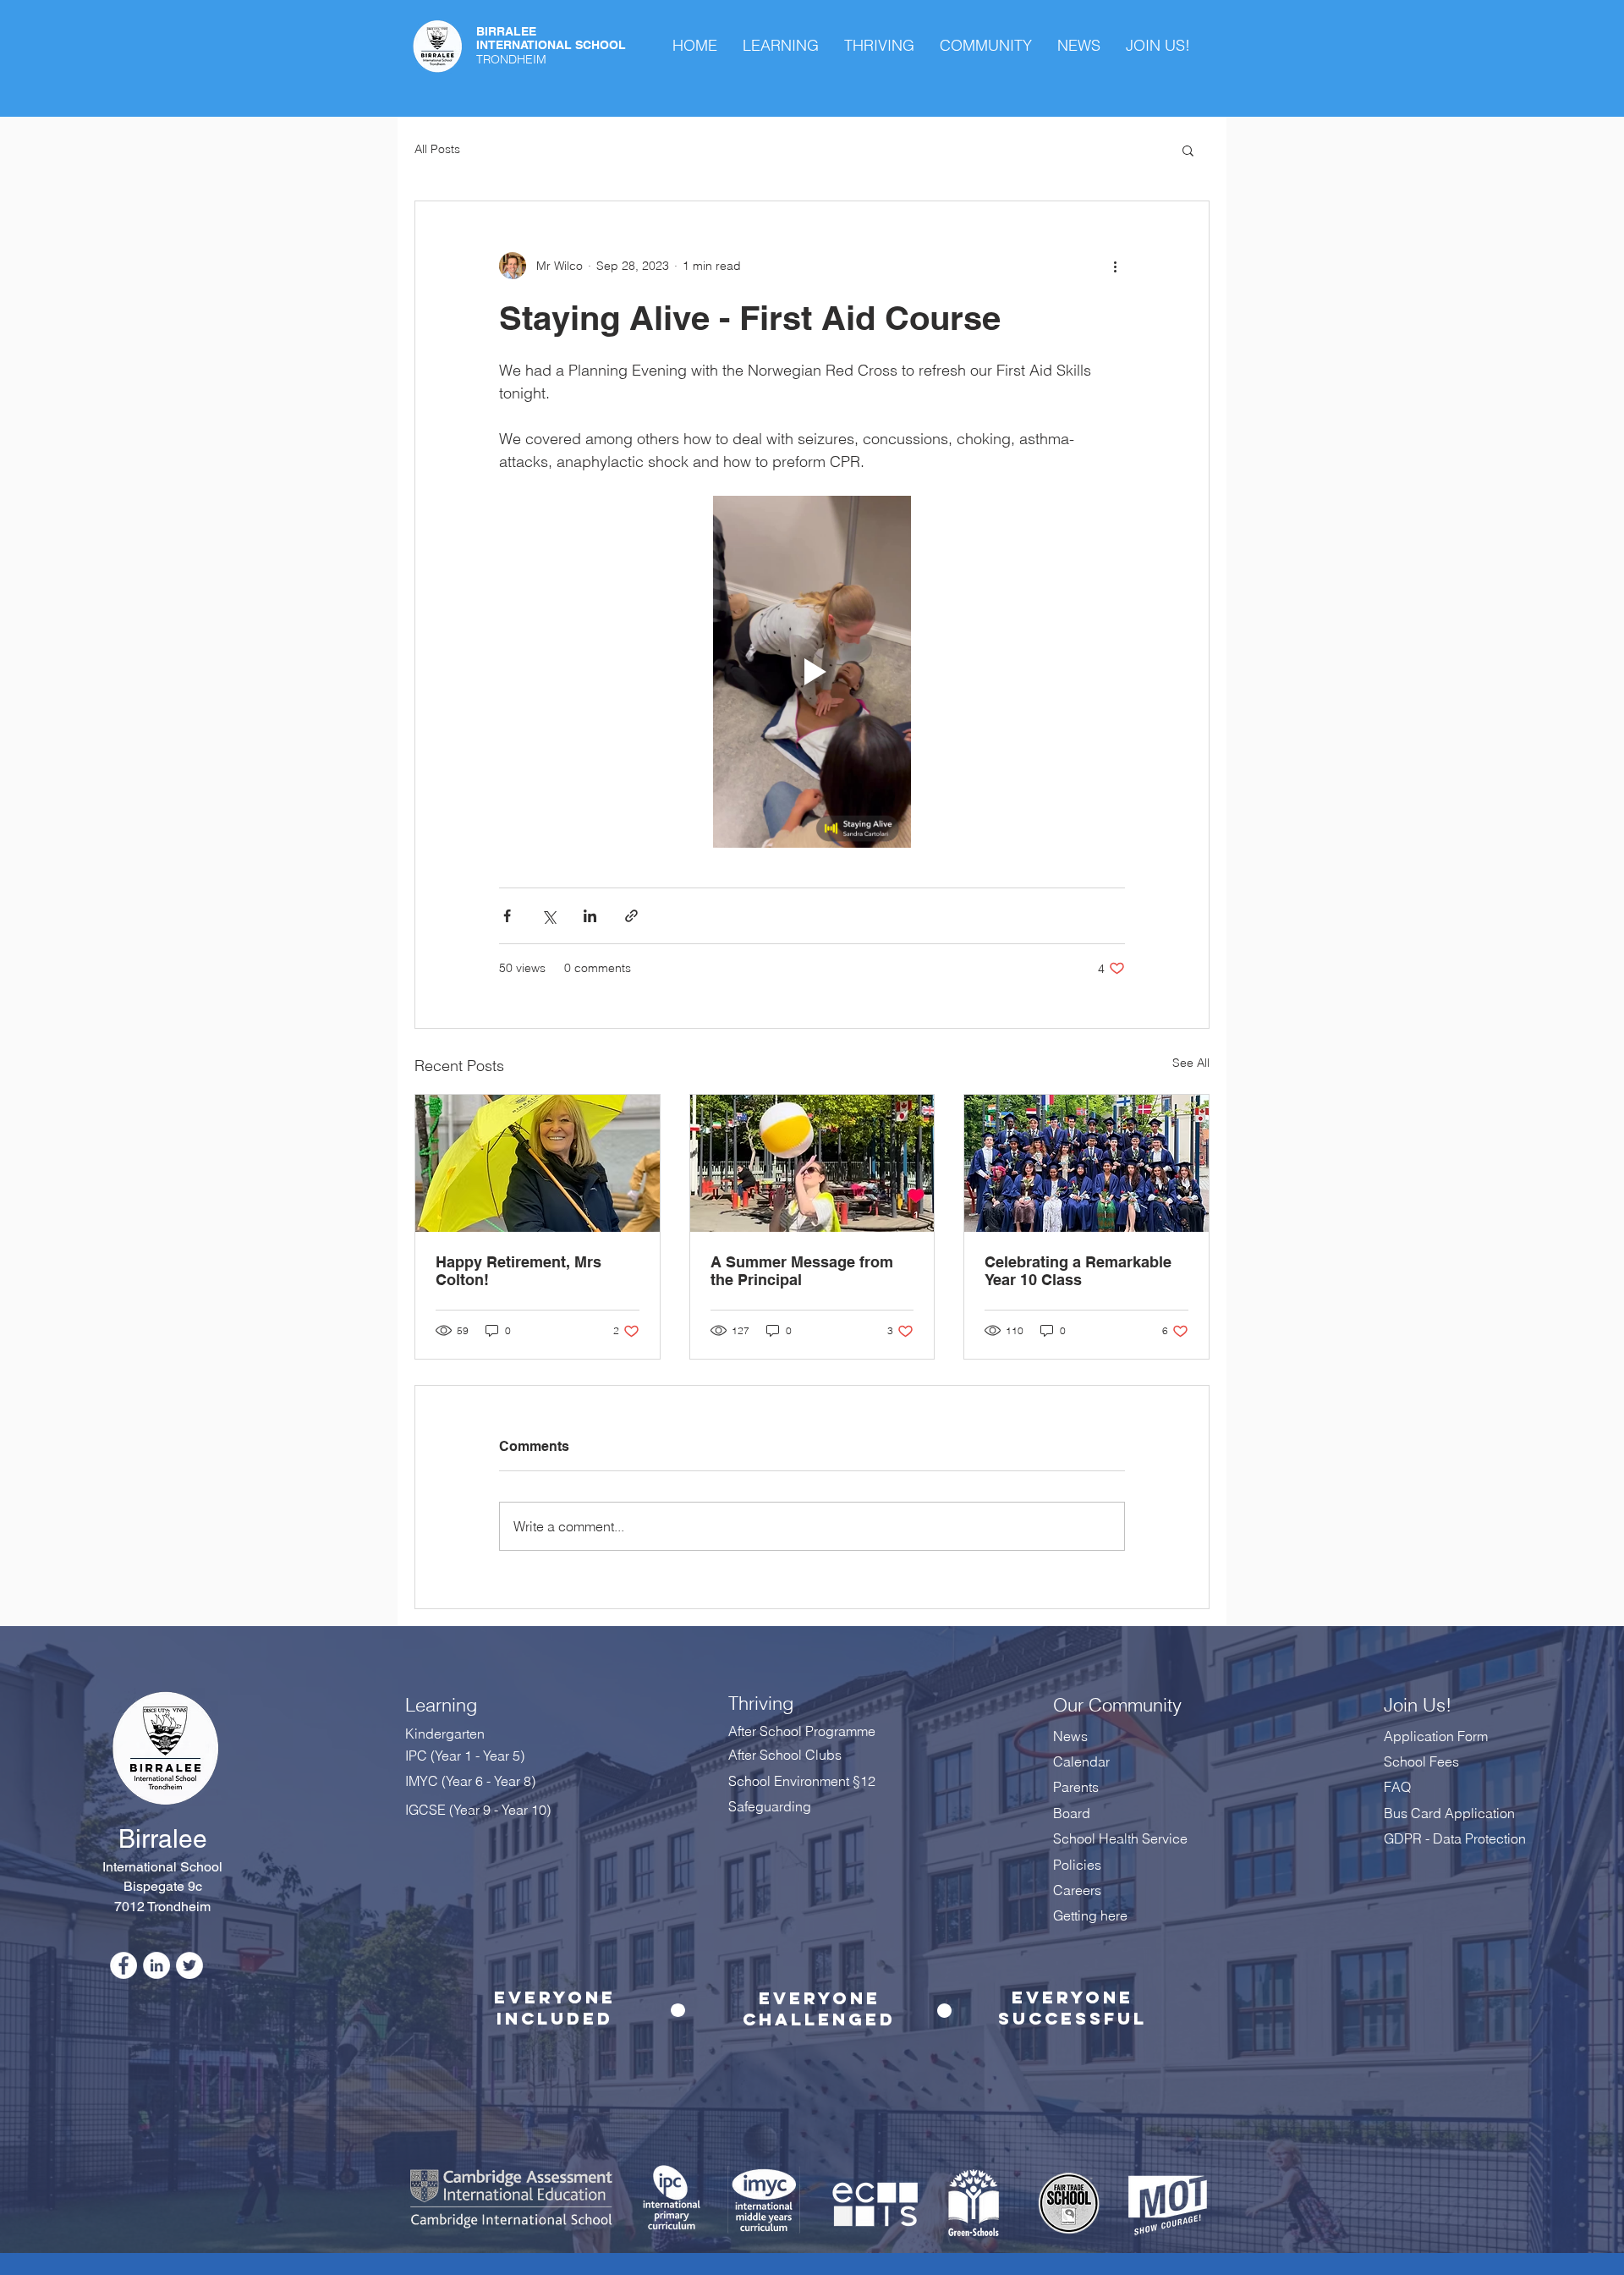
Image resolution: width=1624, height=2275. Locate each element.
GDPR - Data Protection (1457, 1838)
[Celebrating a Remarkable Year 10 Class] (1086, 1163)
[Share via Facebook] (507, 916)
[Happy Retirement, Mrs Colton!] (538, 1163)
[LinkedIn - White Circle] (156, 1965)
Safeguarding (770, 1806)
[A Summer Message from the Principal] (812, 1163)
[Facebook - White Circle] (123, 1965)
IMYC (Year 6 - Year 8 (468, 1781)
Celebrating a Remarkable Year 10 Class (1078, 1271)
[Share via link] (631, 916)
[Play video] (812, 672)
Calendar (1081, 1761)
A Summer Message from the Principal (802, 1271)
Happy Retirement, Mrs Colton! (518, 1271)
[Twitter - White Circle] (189, 1965)
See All (1191, 1063)
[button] (1188, 150)
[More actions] (1115, 266)
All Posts (437, 149)
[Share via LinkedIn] (590, 916)
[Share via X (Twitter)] (549, 916)
